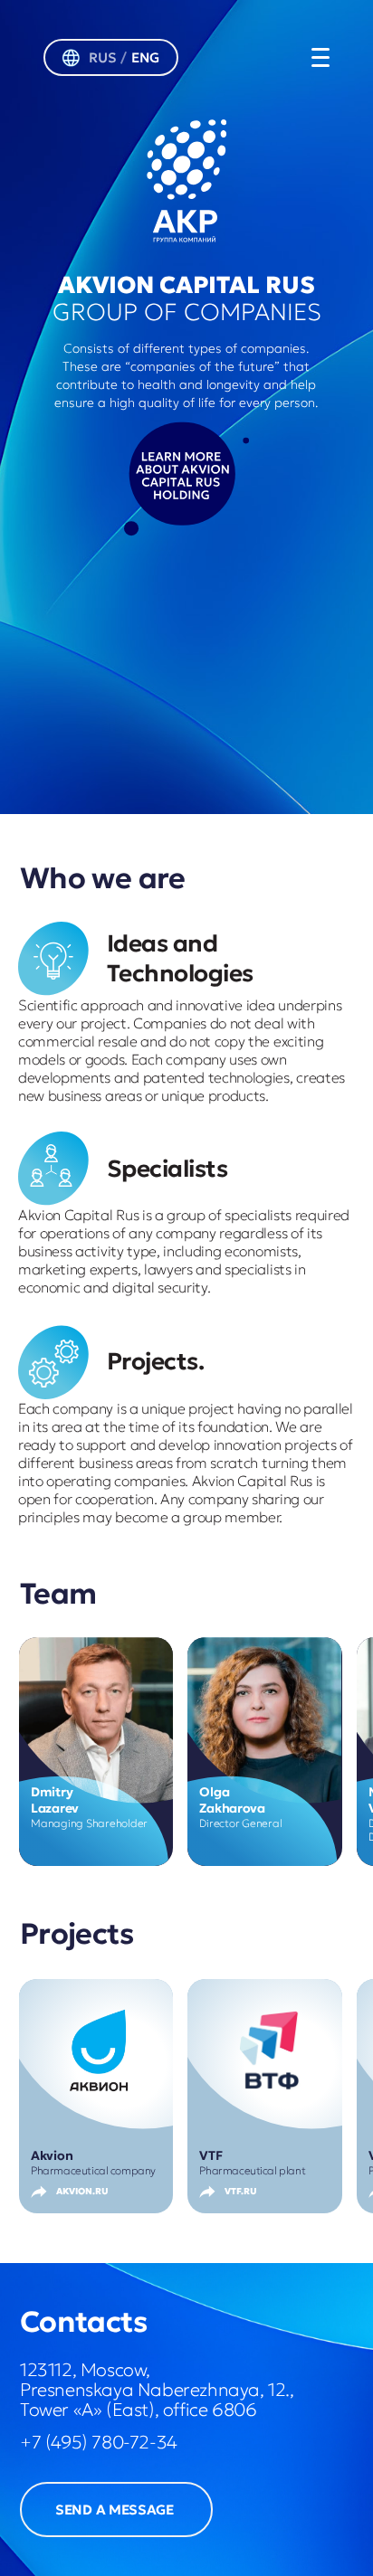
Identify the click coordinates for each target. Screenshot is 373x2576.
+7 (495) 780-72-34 (99, 2442)
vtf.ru (241, 2191)
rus (102, 57)
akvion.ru (82, 2191)
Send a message (115, 2510)
